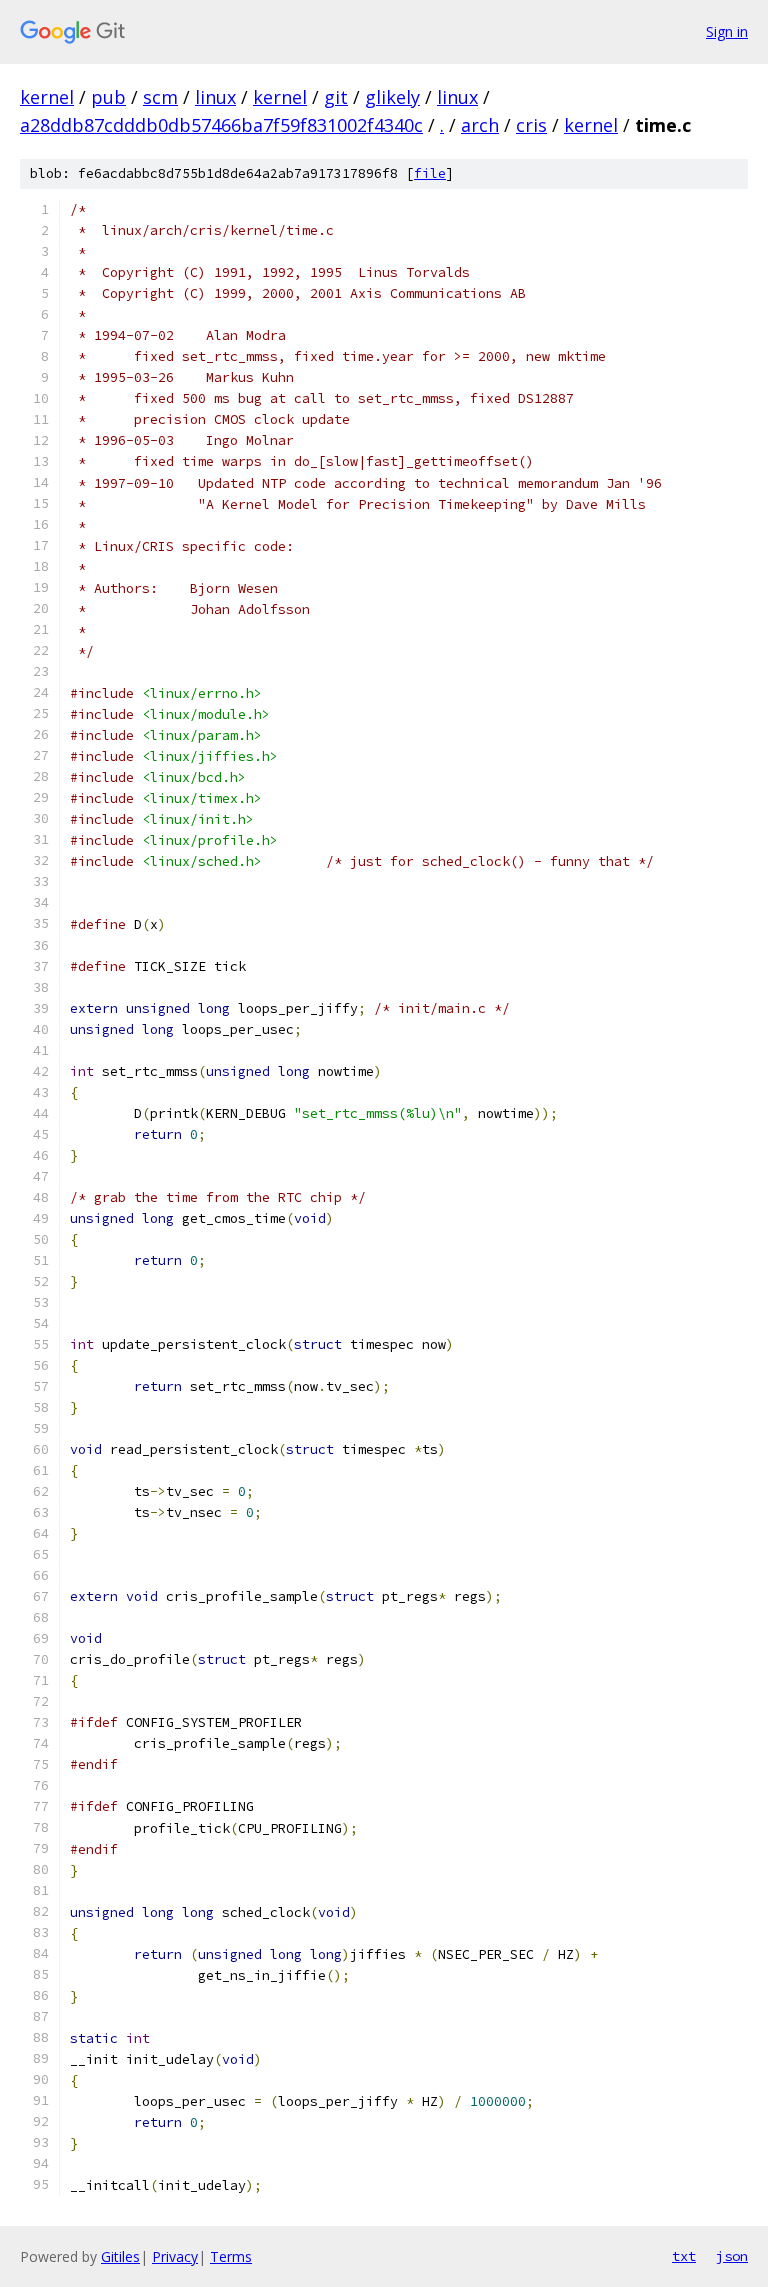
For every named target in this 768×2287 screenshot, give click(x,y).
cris (531, 125)
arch (480, 125)
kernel (47, 97)
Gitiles (120, 2256)
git (336, 97)
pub (108, 97)
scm (160, 97)
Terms (231, 2256)
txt (684, 2256)
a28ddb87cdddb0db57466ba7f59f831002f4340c (221, 125)
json (732, 2256)
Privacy (175, 2256)
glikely (392, 97)
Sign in (727, 31)
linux (215, 97)
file (430, 173)
